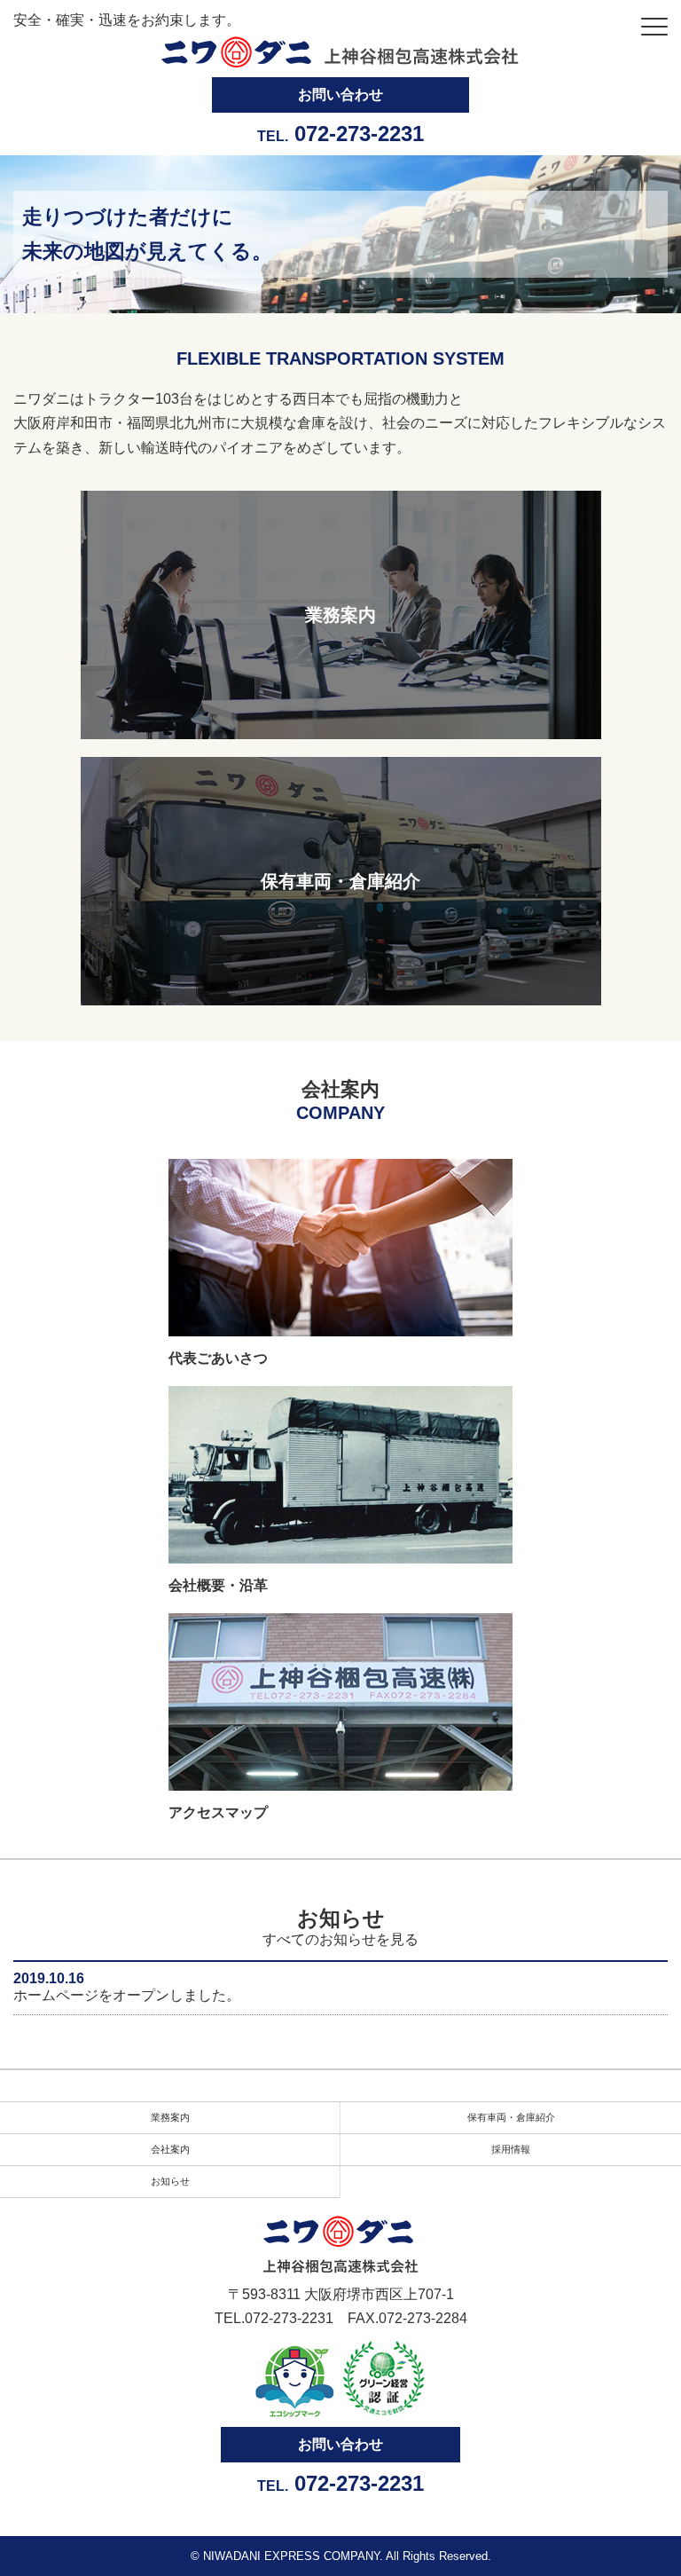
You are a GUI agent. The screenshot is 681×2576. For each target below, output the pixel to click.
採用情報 (511, 2149)
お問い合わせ (340, 95)
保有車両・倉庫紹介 (511, 2117)
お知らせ (170, 2181)
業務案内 (170, 2117)
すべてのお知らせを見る (340, 1939)
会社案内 (170, 2149)
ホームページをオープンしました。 (127, 1995)
